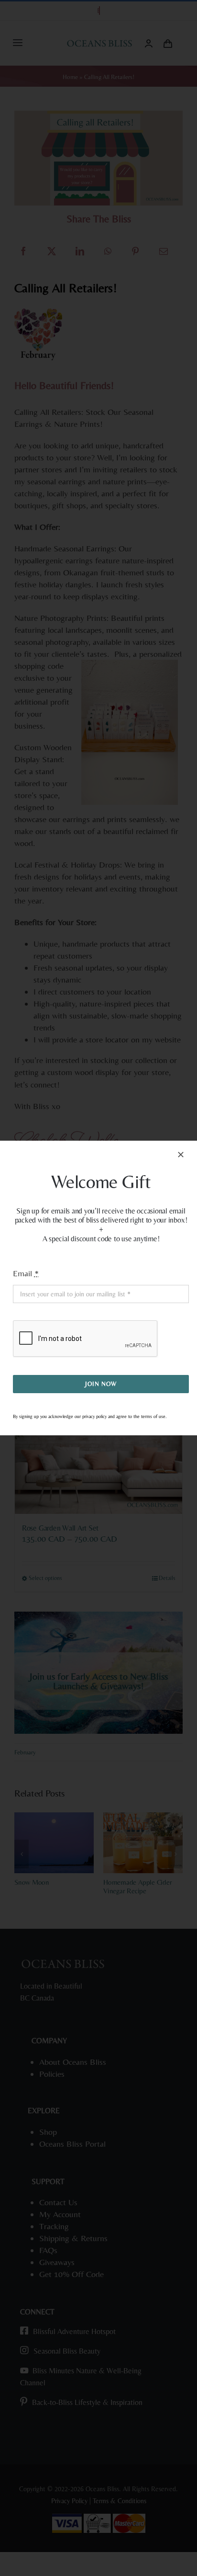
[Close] (181, 1155)
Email (26, 1273)
